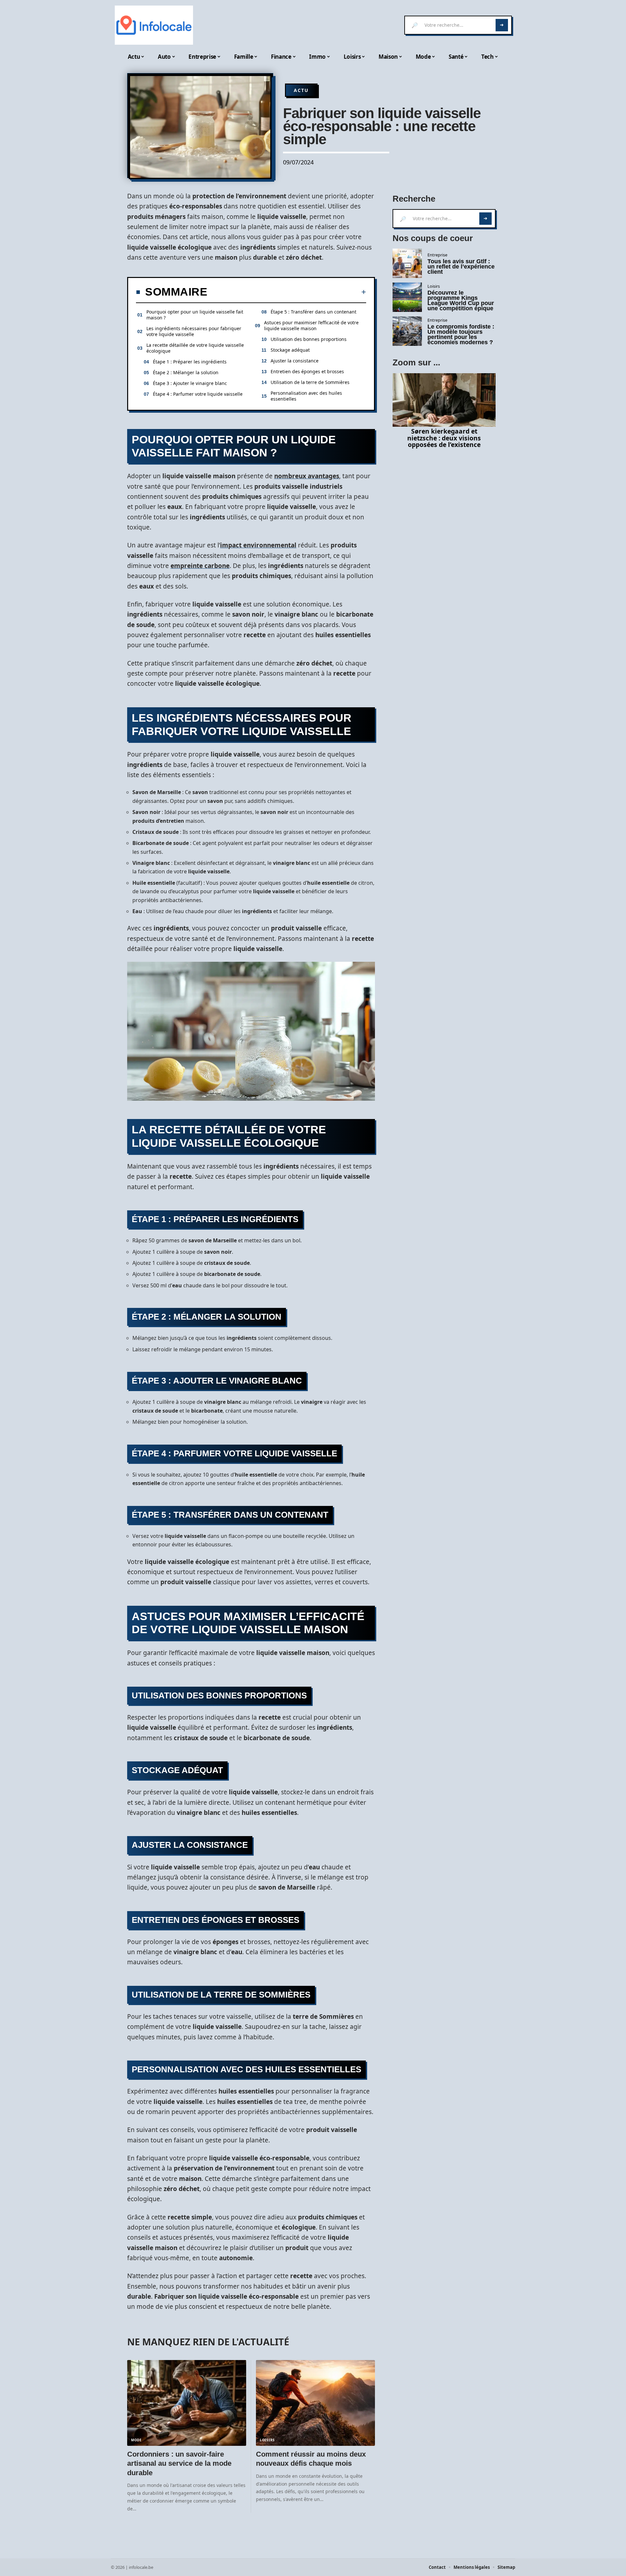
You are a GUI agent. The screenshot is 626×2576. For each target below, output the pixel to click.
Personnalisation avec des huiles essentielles (306, 396)
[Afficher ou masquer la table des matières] (287, 292)
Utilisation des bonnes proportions (309, 339)
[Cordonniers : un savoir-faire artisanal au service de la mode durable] (187, 2403)
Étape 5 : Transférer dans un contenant (313, 312)
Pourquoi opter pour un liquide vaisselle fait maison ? (195, 315)
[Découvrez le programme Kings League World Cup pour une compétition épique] (407, 297)
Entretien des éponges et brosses (307, 371)
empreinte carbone (200, 566)
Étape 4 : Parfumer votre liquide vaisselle (198, 394)
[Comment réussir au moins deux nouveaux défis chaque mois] (315, 2403)
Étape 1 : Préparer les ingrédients (190, 362)
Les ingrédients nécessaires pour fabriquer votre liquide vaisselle (194, 331)
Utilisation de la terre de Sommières (310, 382)
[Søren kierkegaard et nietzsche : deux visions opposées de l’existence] (444, 400)
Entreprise (437, 255)
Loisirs (267, 2440)
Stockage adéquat (290, 350)
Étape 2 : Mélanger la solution (186, 372)
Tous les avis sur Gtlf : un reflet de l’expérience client (461, 267)
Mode (136, 2440)
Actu (301, 90)
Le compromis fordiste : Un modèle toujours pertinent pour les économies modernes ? (461, 334)
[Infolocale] (154, 25)
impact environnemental (258, 545)
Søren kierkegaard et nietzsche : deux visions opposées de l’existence (444, 438)
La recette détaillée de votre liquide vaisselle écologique (195, 348)
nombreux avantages (307, 476)
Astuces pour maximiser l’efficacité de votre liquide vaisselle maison (311, 325)
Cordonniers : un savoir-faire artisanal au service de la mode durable (179, 2463)
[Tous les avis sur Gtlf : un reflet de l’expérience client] (407, 263)
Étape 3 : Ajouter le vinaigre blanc (190, 383)
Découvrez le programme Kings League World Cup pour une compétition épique (461, 300)
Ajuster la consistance (295, 361)
